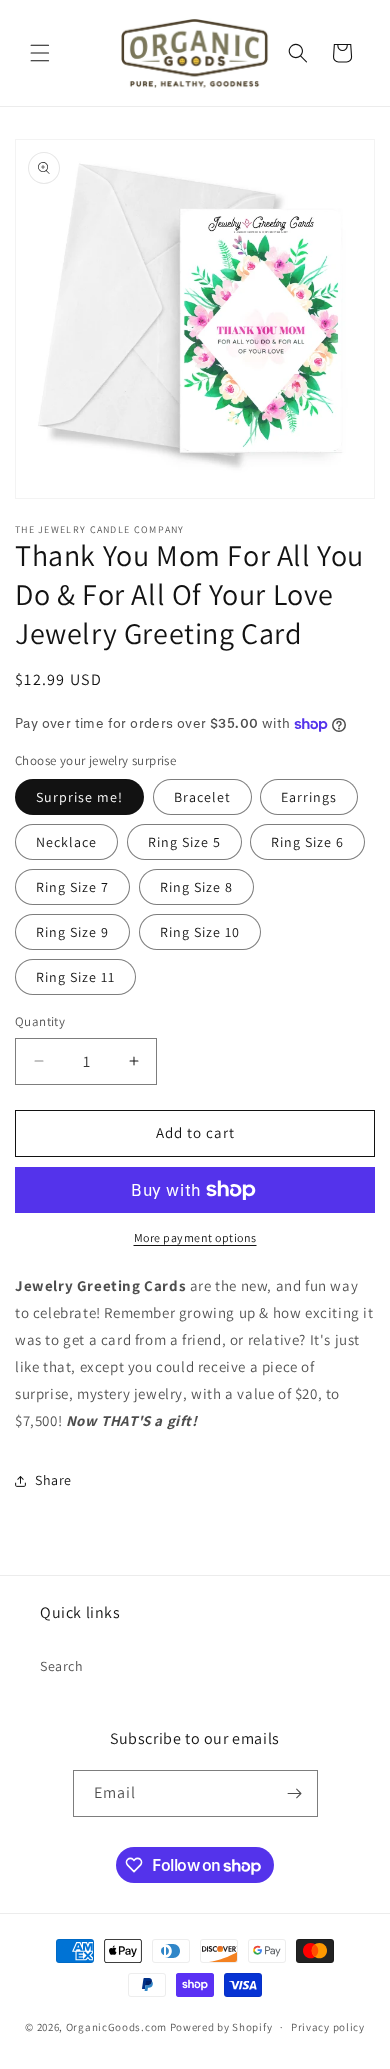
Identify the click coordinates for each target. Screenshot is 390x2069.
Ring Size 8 (196, 887)
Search (62, 1666)
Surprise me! (79, 797)
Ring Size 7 (72, 887)
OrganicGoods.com (116, 2027)
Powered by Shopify (221, 2027)
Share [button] (53, 1480)
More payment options (195, 1237)
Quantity (40, 1021)
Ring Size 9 (72, 932)
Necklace (66, 842)
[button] (40, 53)
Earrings (309, 797)
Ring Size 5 (184, 842)
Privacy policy (328, 2027)
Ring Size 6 (307, 842)
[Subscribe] (295, 1793)
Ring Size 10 (200, 932)
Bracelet (202, 797)
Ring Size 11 (75, 977)
